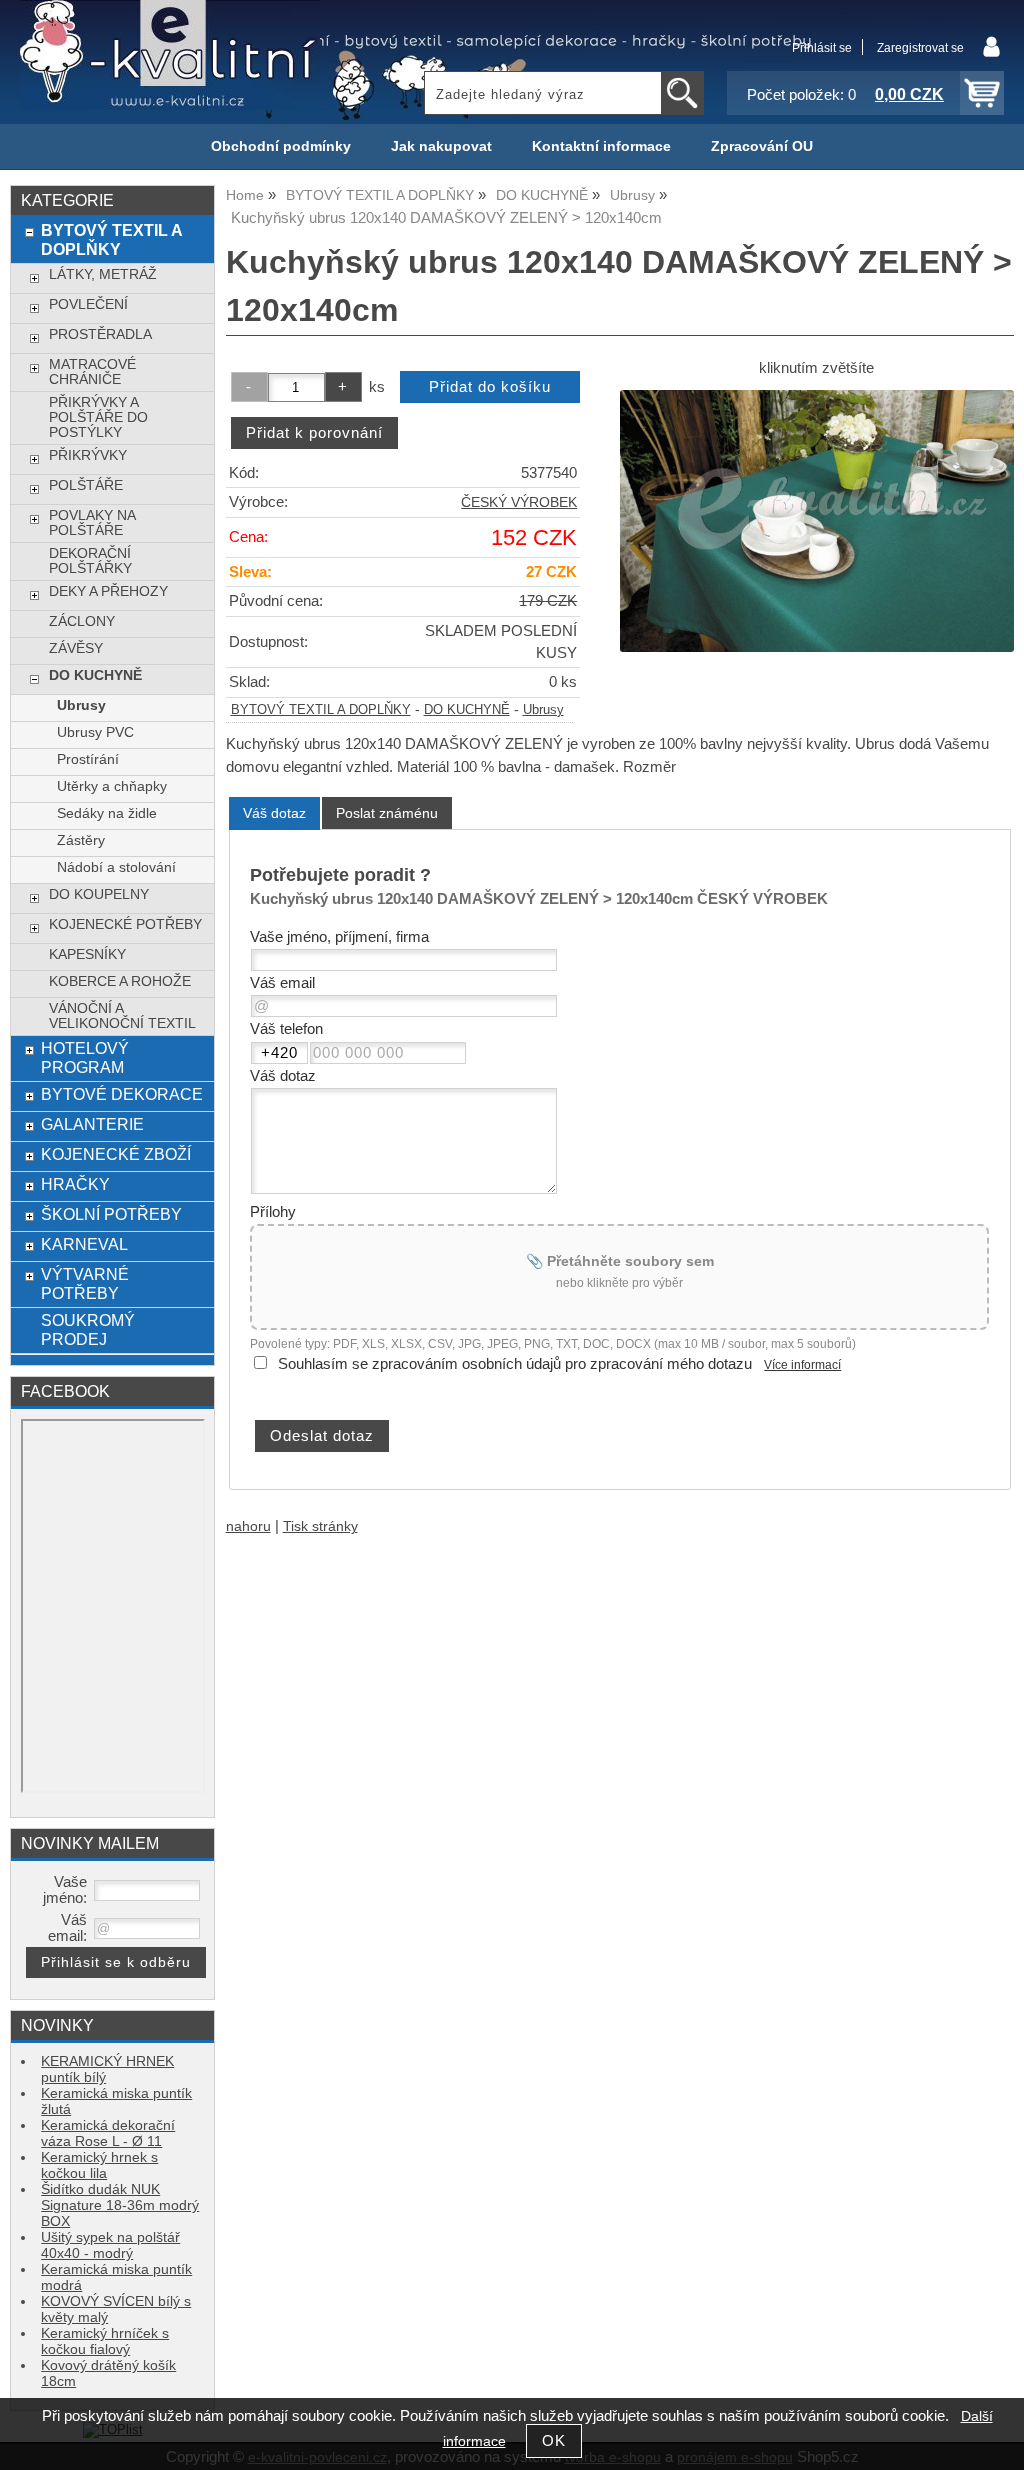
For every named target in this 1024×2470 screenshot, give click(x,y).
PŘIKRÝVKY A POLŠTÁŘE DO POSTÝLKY (98, 417)
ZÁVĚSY (76, 648)
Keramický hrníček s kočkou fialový (105, 2341)
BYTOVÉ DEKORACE (122, 1094)
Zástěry (81, 840)
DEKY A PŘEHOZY (108, 591)
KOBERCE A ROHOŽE (120, 981)
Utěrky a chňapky (112, 786)
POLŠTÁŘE (86, 485)
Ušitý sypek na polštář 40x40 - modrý (110, 2245)
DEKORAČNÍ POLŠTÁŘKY (90, 561)
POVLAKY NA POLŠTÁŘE (92, 523)
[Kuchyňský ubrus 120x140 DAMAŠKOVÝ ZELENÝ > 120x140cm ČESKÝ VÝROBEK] (817, 521)
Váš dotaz (274, 813)
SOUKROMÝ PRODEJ (88, 1329)
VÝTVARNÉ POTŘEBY (85, 1283)
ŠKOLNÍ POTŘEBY (111, 1214)
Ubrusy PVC (95, 732)
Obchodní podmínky (281, 146)
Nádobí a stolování (116, 867)
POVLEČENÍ (88, 304)
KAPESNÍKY (87, 954)
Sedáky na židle (107, 813)
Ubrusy (543, 710)
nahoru (248, 1526)
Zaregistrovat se (920, 48)
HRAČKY (75, 1184)
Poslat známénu (387, 813)
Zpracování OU (762, 146)
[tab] (274, 813)
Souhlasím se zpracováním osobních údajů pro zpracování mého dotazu (515, 1364)
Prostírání (88, 759)
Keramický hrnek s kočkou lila (99, 2165)
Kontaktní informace (601, 146)
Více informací (802, 1365)
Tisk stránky (320, 1526)
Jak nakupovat (441, 146)
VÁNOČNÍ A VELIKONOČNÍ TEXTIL (122, 1016)
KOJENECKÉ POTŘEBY (125, 924)
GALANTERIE (92, 1124)
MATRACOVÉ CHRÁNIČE (92, 372)
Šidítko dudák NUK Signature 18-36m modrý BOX (120, 2205)
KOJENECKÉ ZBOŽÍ (116, 1154)
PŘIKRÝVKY (88, 455)
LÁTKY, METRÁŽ (103, 274)
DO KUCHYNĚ (467, 710)
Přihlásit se (822, 48)
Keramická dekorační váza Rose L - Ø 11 (108, 2133)
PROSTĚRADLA (100, 334)
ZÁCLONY (82, 621)
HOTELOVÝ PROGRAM (85, 1057)
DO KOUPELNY (99, 894)
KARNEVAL (84, 1244)
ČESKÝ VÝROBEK (519, 502)
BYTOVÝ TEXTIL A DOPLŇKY (321, 710)
